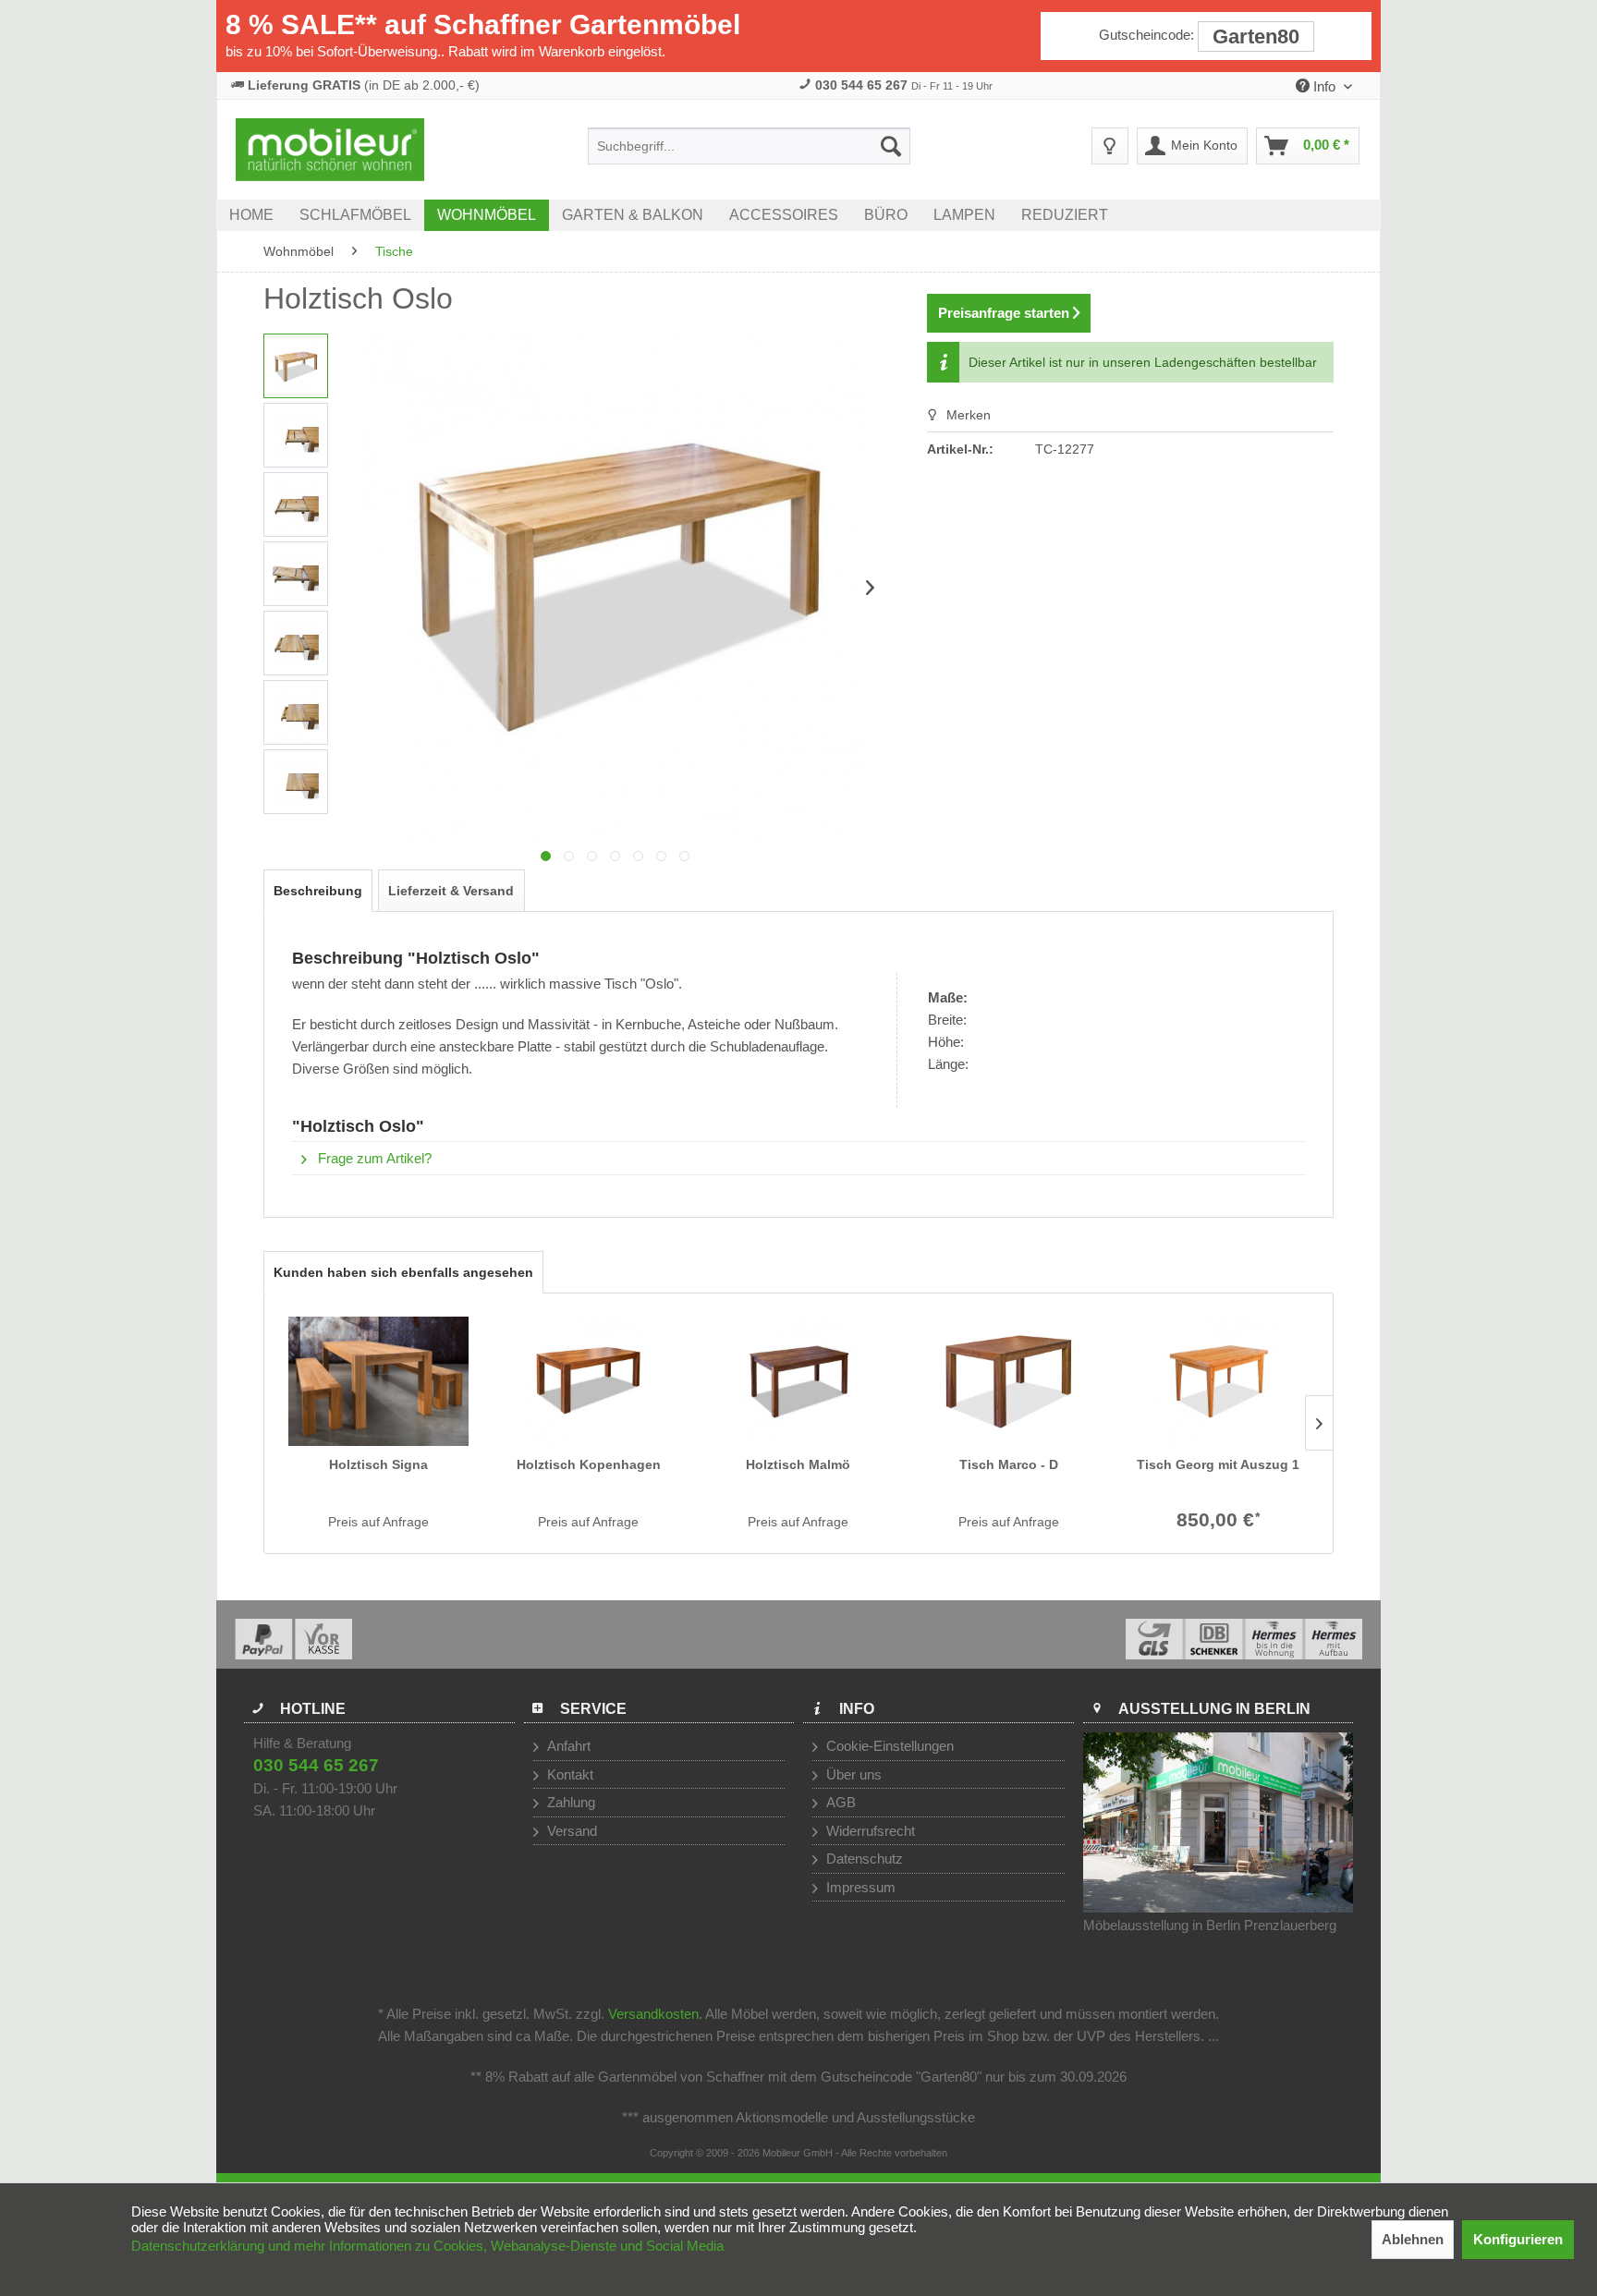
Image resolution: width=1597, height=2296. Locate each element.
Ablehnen (1413, 2239)
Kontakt (568, 1774)
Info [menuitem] (1324, 86)
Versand (570, 1831)
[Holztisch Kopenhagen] (588, 1381)
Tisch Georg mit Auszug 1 (1218, 1464)
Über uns (852, 1774)
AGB (839, 1802)
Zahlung (569, 1802)
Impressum (859, 1887)
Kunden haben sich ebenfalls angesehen (403, 1272)
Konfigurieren (1518, 2239)
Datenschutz (863, 1859)
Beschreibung (318, 891)
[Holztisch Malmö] (798, 1381)
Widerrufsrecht (869, 1831)
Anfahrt (567, 1746)
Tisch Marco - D (1009, 1464)
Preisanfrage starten (1006, 313)
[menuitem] (749, 146)
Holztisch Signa (378, 1464)
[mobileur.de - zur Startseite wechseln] (330, 150)
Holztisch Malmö (798, 1464)
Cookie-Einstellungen (888, 1746)
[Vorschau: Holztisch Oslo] (296, 366)
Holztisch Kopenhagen (589, 1464)
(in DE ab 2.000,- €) (364, 85)
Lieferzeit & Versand (451, 891)
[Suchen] (891, 146)
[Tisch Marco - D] (1009, 1381)
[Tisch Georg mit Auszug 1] (1219, 1381)
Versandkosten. (655, 2014)
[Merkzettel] (1110, 146)
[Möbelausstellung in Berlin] (1219, 1822)
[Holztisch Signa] (378, 1381)
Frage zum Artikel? (373, 1158)
